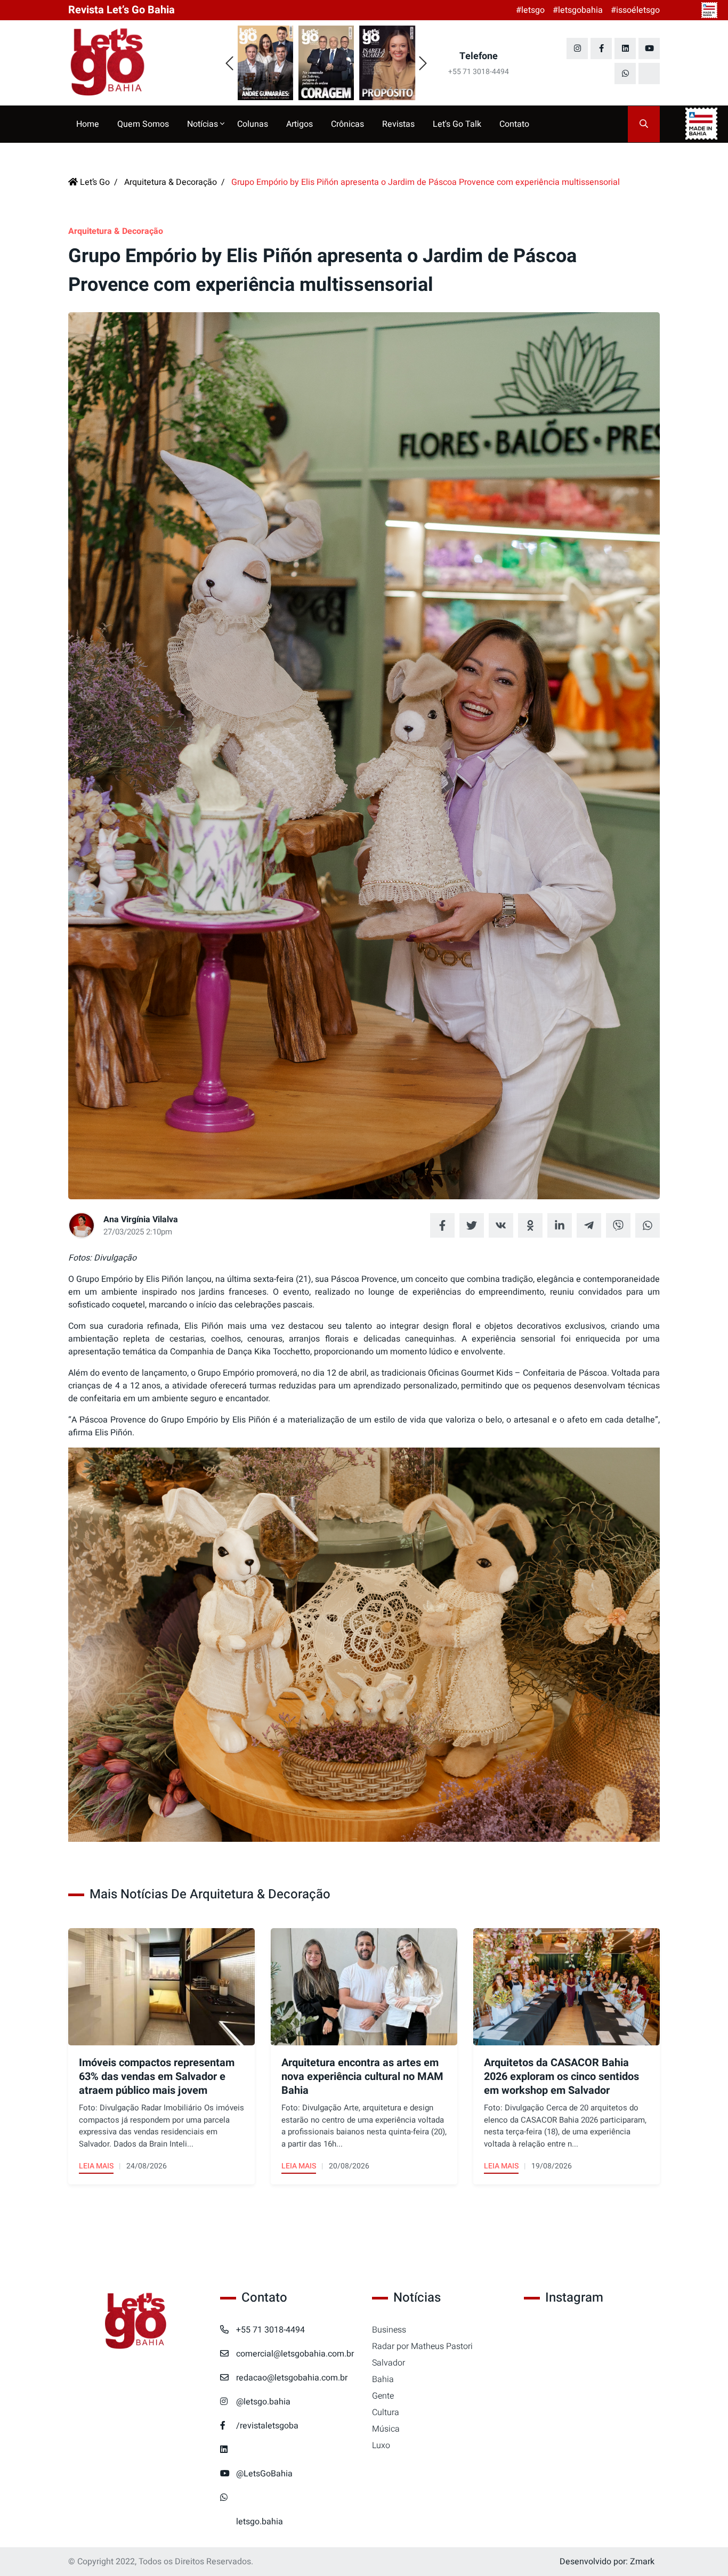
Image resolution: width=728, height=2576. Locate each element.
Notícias (204, 124)
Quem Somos (143, 124)
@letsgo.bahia (263, 2402)
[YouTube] (649, 48)
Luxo (381, 2445)
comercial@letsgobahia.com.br (295, 2354)
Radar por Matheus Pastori (422, 2346)
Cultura (386, 2412)
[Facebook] (601, 48)
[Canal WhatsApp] (625, 74)
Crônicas (347, 124)
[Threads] (649, 74)
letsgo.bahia (260, 2522)
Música (386, 2429)
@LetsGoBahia (264, 2474)
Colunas (253, 124)
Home (88, 124)
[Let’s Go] (136, 2322)
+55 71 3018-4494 (270, 2330)
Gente (383, 2396)
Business (389, 2330)
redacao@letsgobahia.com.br (292, 2378)
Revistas (398, 124)
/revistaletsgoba (267, 2426)
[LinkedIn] (625, 48)
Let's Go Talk (457, 124)
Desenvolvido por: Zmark (607, 2562)
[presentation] (229, 64)
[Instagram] (577, 48)
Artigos (300, 124)
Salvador (389, 2363)
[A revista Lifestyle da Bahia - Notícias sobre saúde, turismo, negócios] (136, 63)
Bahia (383, 2379)
